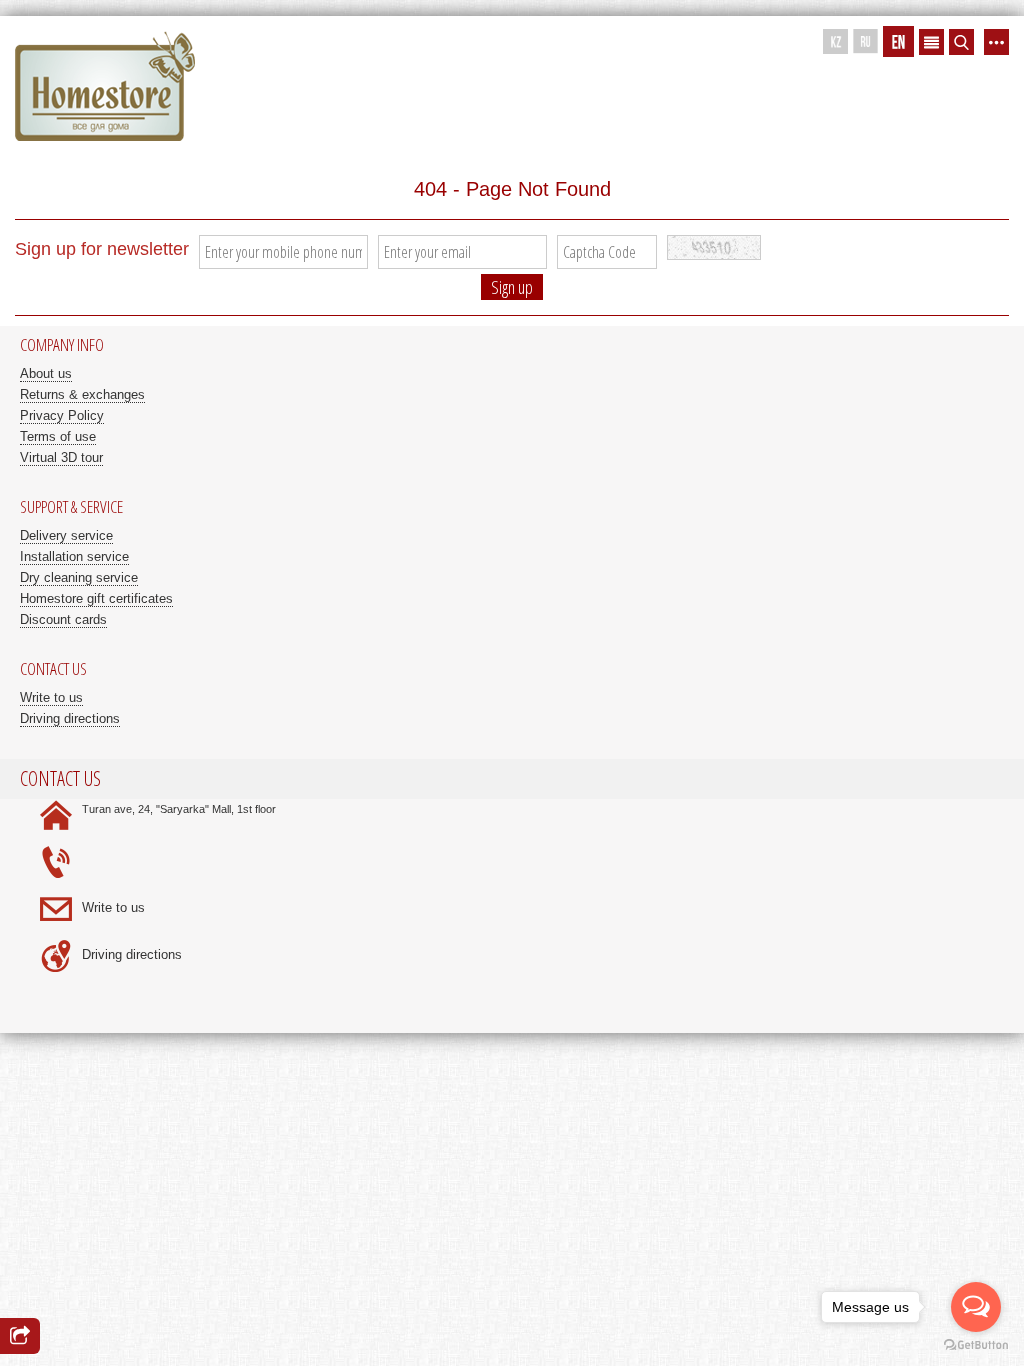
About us (46, 373)
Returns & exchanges (82, 394)
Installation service (74, 556)
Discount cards (63, 619)
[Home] (105, 87)
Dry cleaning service (79, 577)
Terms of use (58, 436)
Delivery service (66, 535)
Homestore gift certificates (96, 598)
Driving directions (70, 718)
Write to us (51, 697)
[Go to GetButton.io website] (976, 1345)
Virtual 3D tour (61, 457)
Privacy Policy (62, 415)
